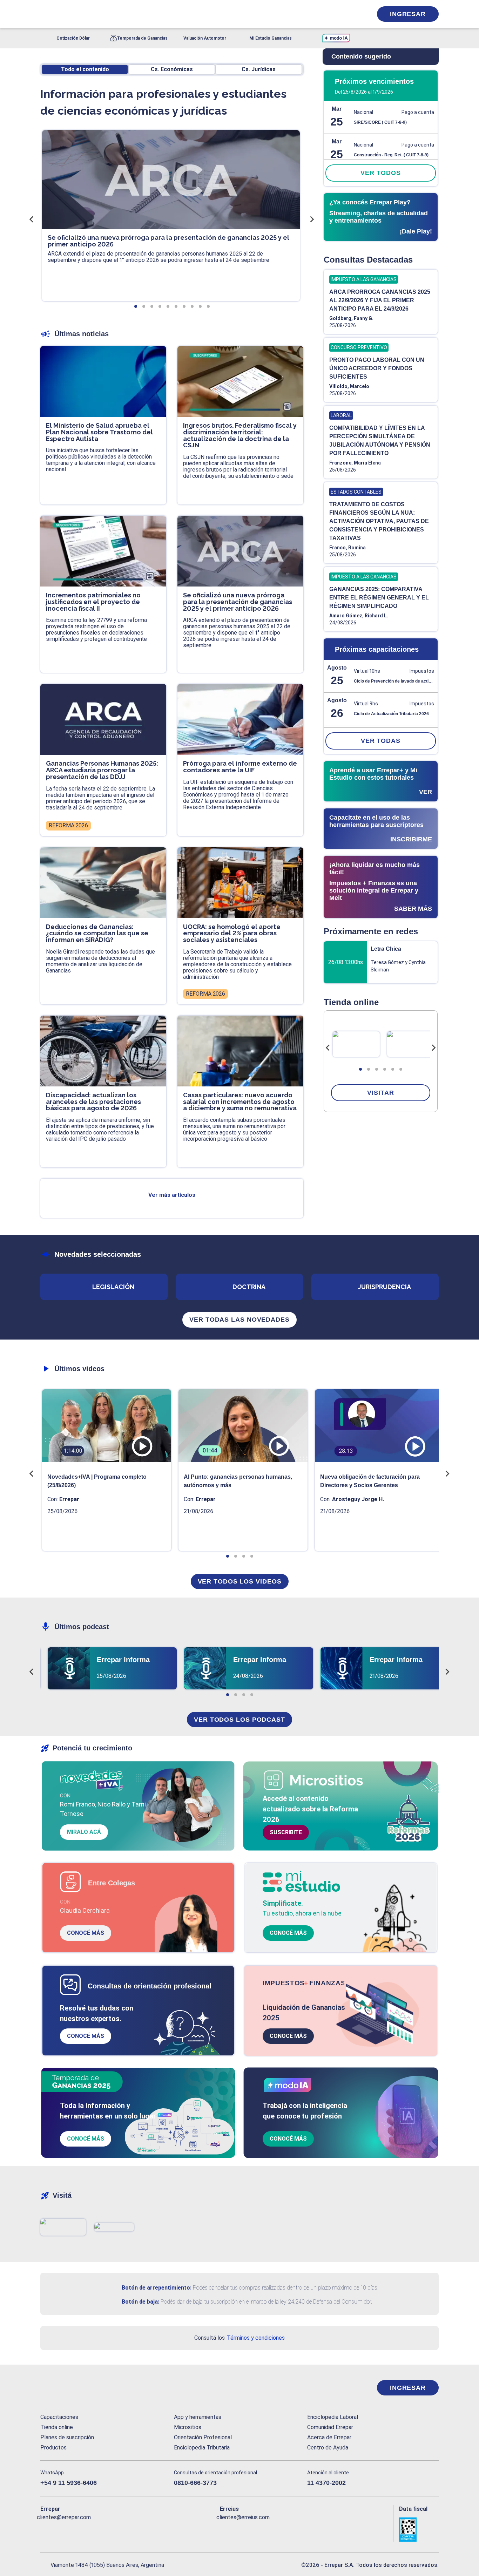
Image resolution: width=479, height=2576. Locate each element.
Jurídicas (259, 69)
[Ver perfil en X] (61, 2529)
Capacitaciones (59, 2417)
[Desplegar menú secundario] (345, 14)
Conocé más (86, 1933)
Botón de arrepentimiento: (157, 2288)
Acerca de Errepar (329, 2437)
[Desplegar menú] (45, 14)
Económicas (172, 69)
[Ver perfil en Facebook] (46, 2529)
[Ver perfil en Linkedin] (76, 2529)
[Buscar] (134, 14)
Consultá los (239, 2338)
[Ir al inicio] (68, 2388)
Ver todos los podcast (239, 1720)
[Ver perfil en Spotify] (137, 2529)
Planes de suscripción (67, 2437)
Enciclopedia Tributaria (202, 2448)
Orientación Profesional (203, 2437)
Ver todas (381, 741)
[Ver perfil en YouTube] (92, 2529)
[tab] (360, 1069)
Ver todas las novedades (239, 1320)
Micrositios (188, 2427)
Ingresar (408, 14)
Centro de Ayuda (328, 2448)
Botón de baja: (140, 2302)
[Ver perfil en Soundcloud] (122, 2529)
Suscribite (286, 1832)
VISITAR (380, 1093)
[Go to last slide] (328, 1048)
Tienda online (57, 2427)
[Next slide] (433, 1048)
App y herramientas (198, 2417)
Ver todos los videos (240, 1581)
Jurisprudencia (384, 1287)
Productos (53, 2448)
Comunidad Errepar (330, 2427)
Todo (85, 69)
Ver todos (380, 173)
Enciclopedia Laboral (333, 2417)
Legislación (113, 1287)
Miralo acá (84, 1832)
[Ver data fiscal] (419, 2530)
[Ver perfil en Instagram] (107, 2529)
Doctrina (249, 1287)
